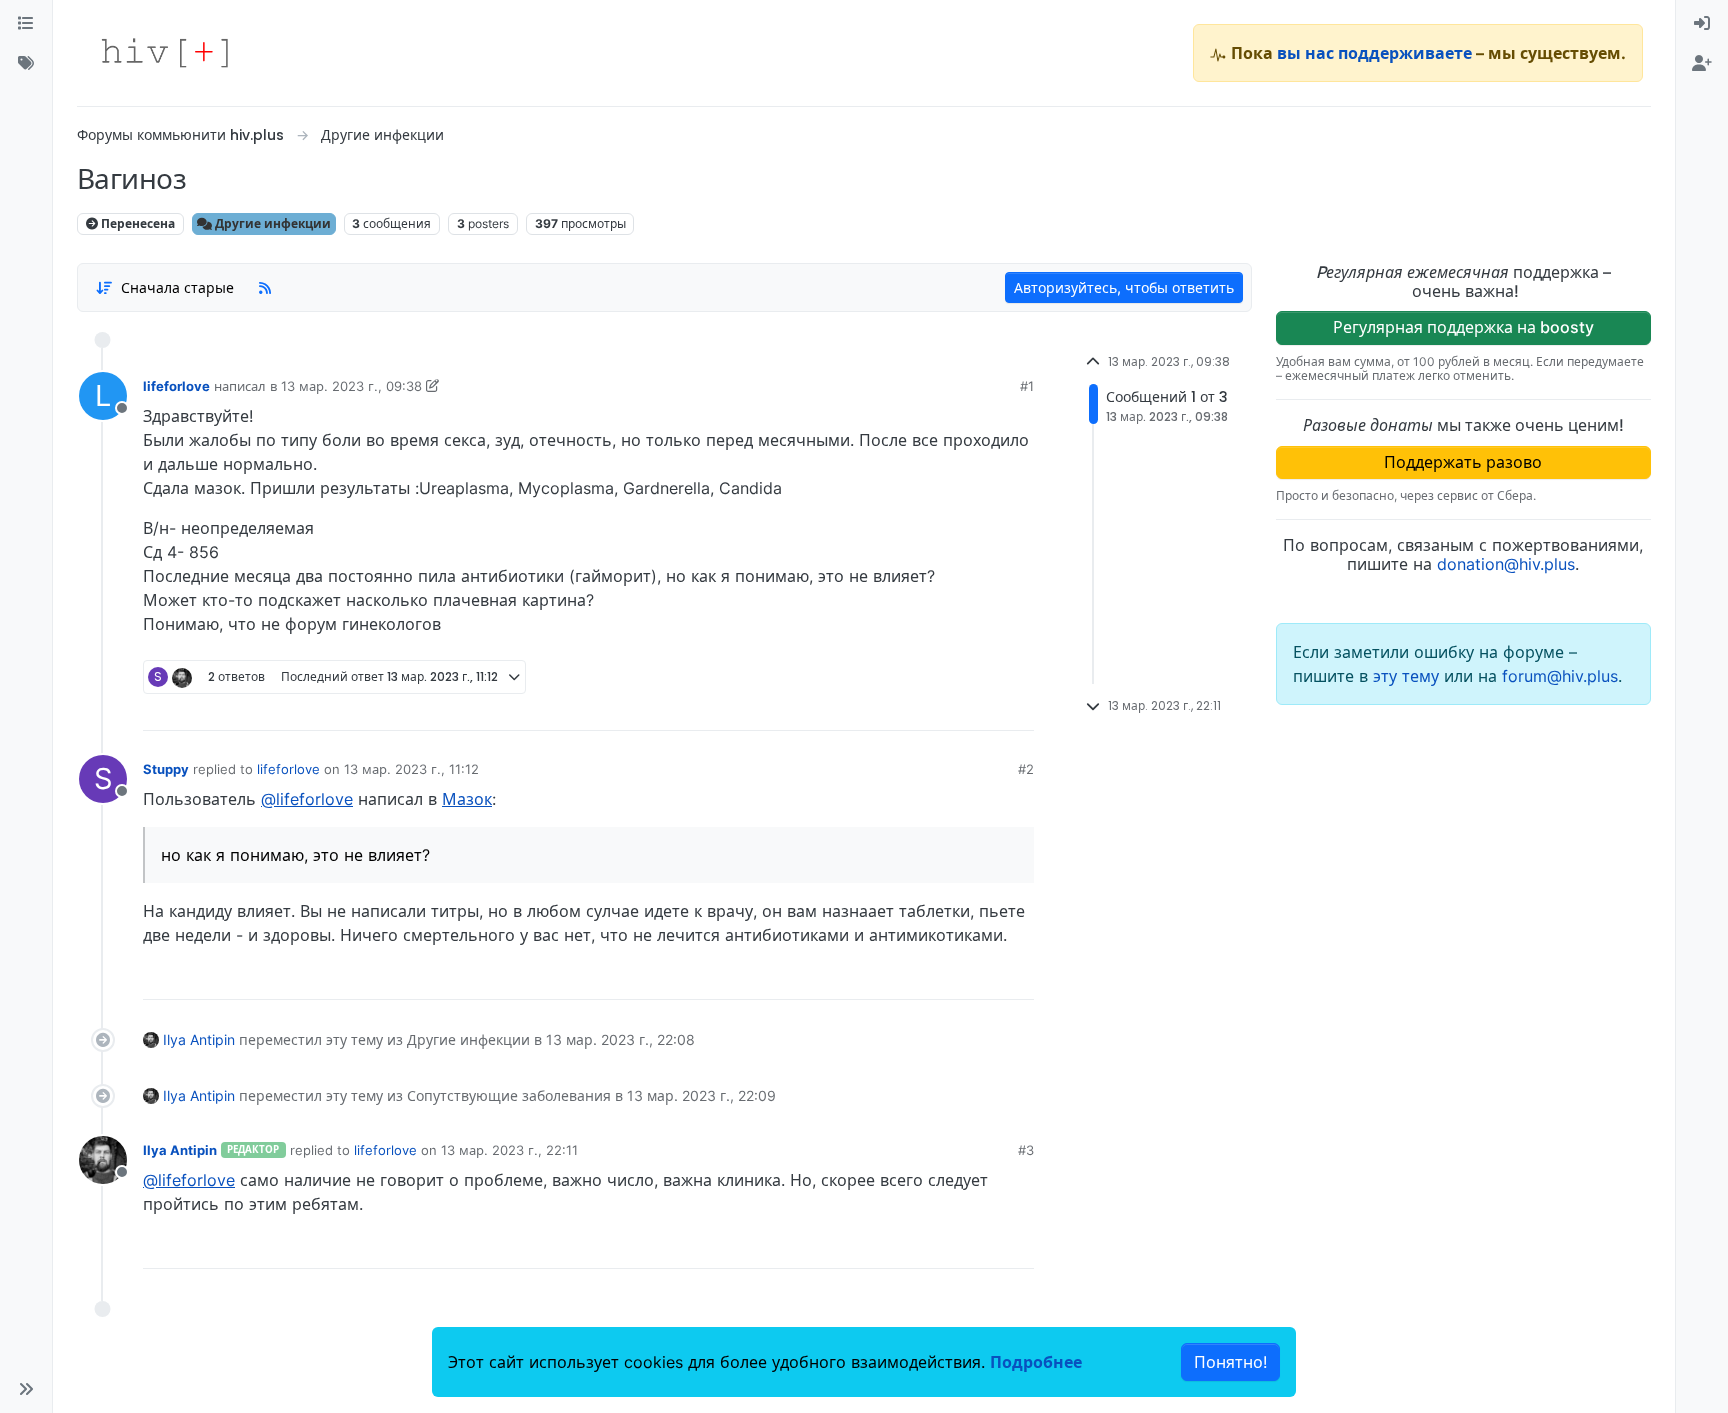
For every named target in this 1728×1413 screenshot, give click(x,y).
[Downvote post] (980, 708)
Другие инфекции (271, 223)
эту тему (1408, 676)
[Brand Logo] (165, 53)
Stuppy (166, 769)
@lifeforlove (307, 799)
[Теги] (26, 64)
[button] (26, 1389)
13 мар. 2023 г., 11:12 (411, 769)
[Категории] (26, 24)
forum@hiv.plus (1560, 676)
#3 (1026, 1150)
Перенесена (136, 223)
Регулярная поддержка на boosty (1463, 327)
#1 (1027, 386)
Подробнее (1036, 1362)
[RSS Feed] (265, 287)
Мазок (467, 799)
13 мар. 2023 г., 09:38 (351, 386)
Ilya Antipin (199, 1039)
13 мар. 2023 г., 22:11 (509, 1150)
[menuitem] (1702, 24)
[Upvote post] (913, 708)
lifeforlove (176, 386)
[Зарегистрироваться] (1702, 64)
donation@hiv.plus (1506, 564)
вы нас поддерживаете (1374, 53)
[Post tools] (1017, 708)
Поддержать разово (1463, 462)
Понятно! (1230, 1362)
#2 (1026, 769)
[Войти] (1702, 24)
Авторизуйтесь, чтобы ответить (1124, 287)
